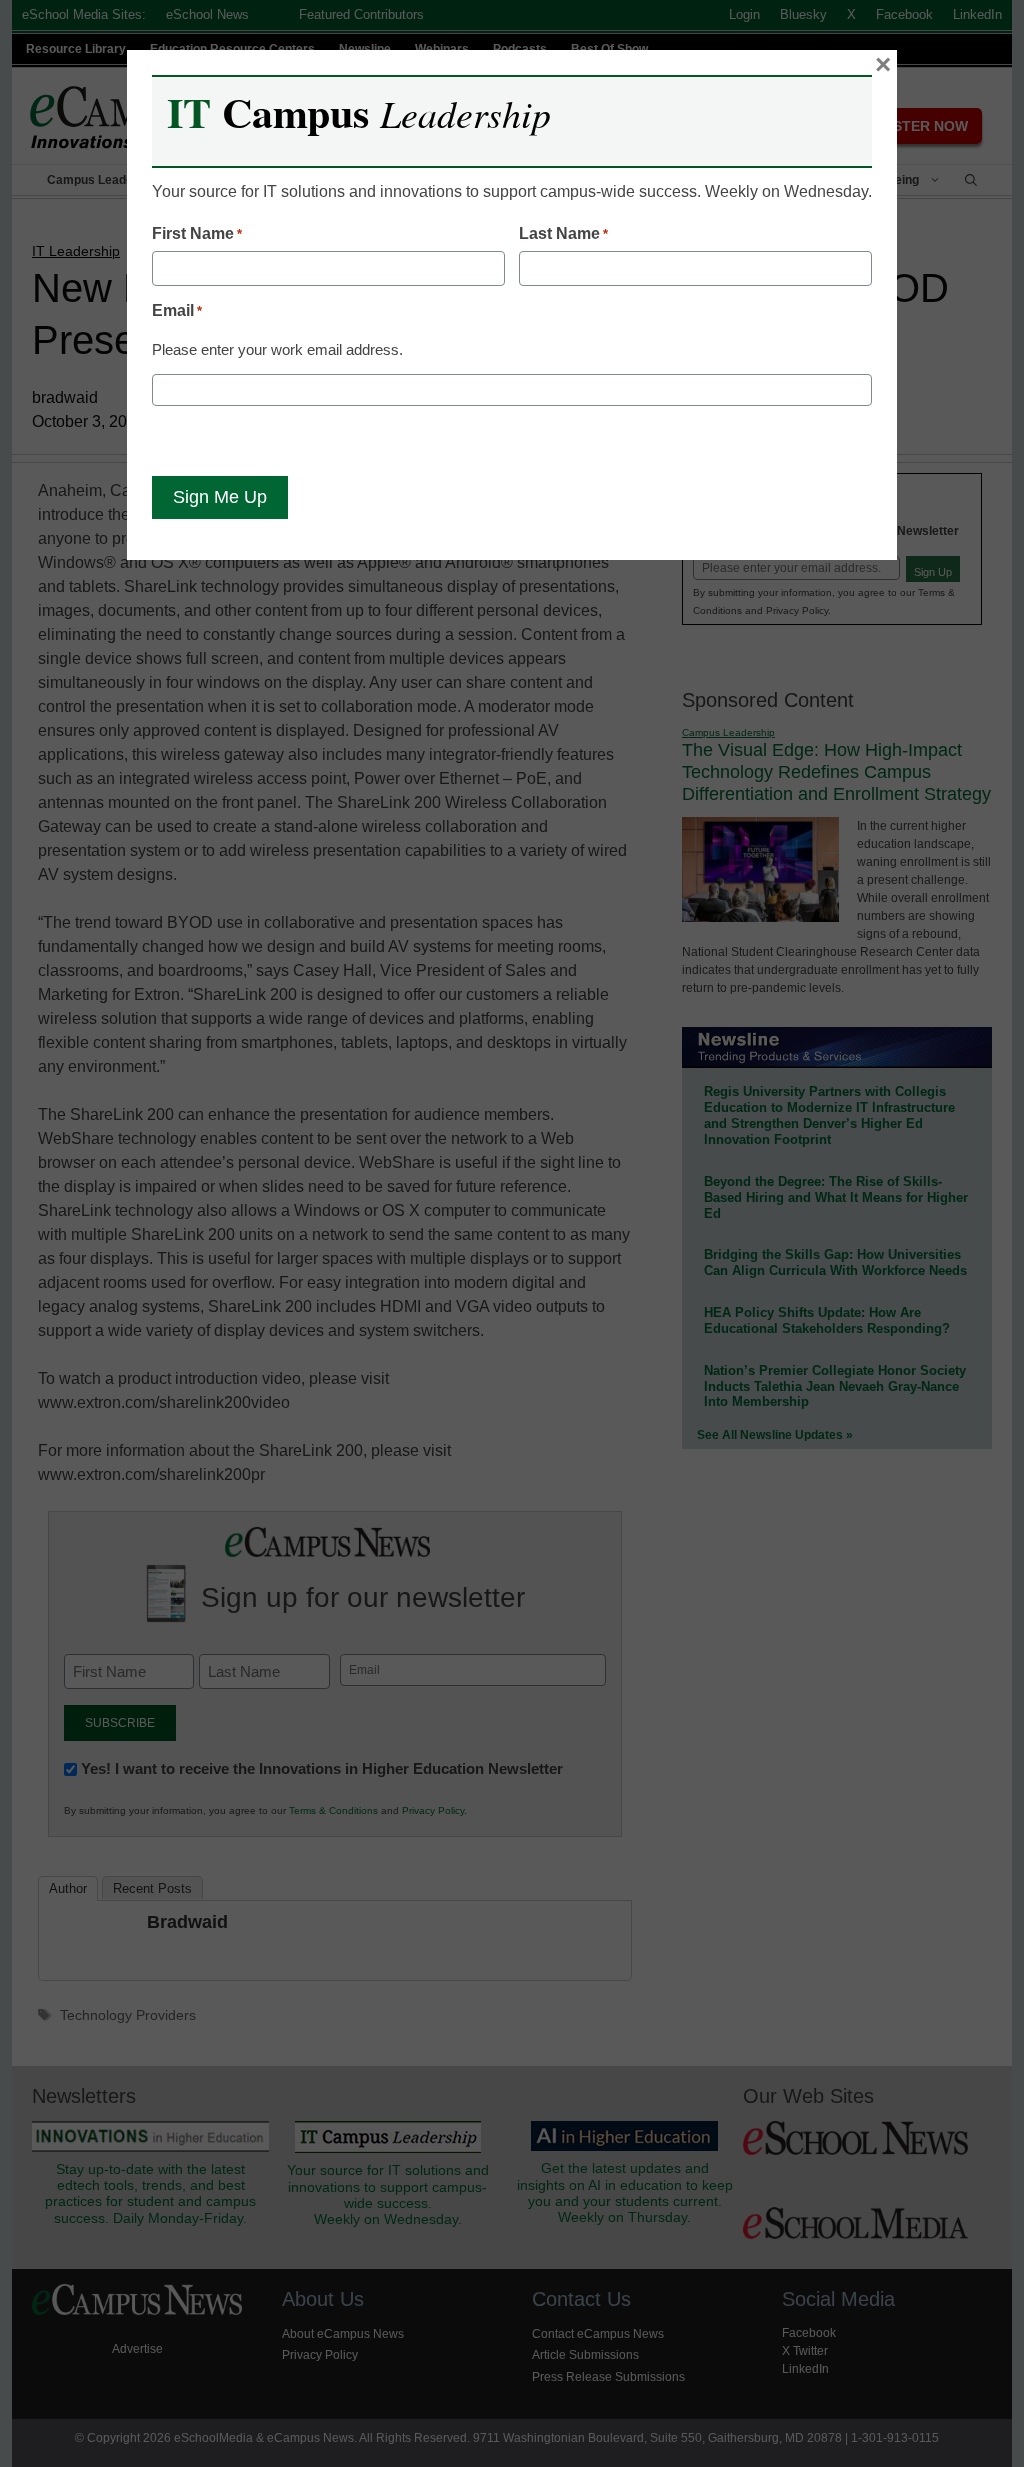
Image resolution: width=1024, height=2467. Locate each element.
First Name (197, 233)
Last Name (563, 233)
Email (177, 310)
